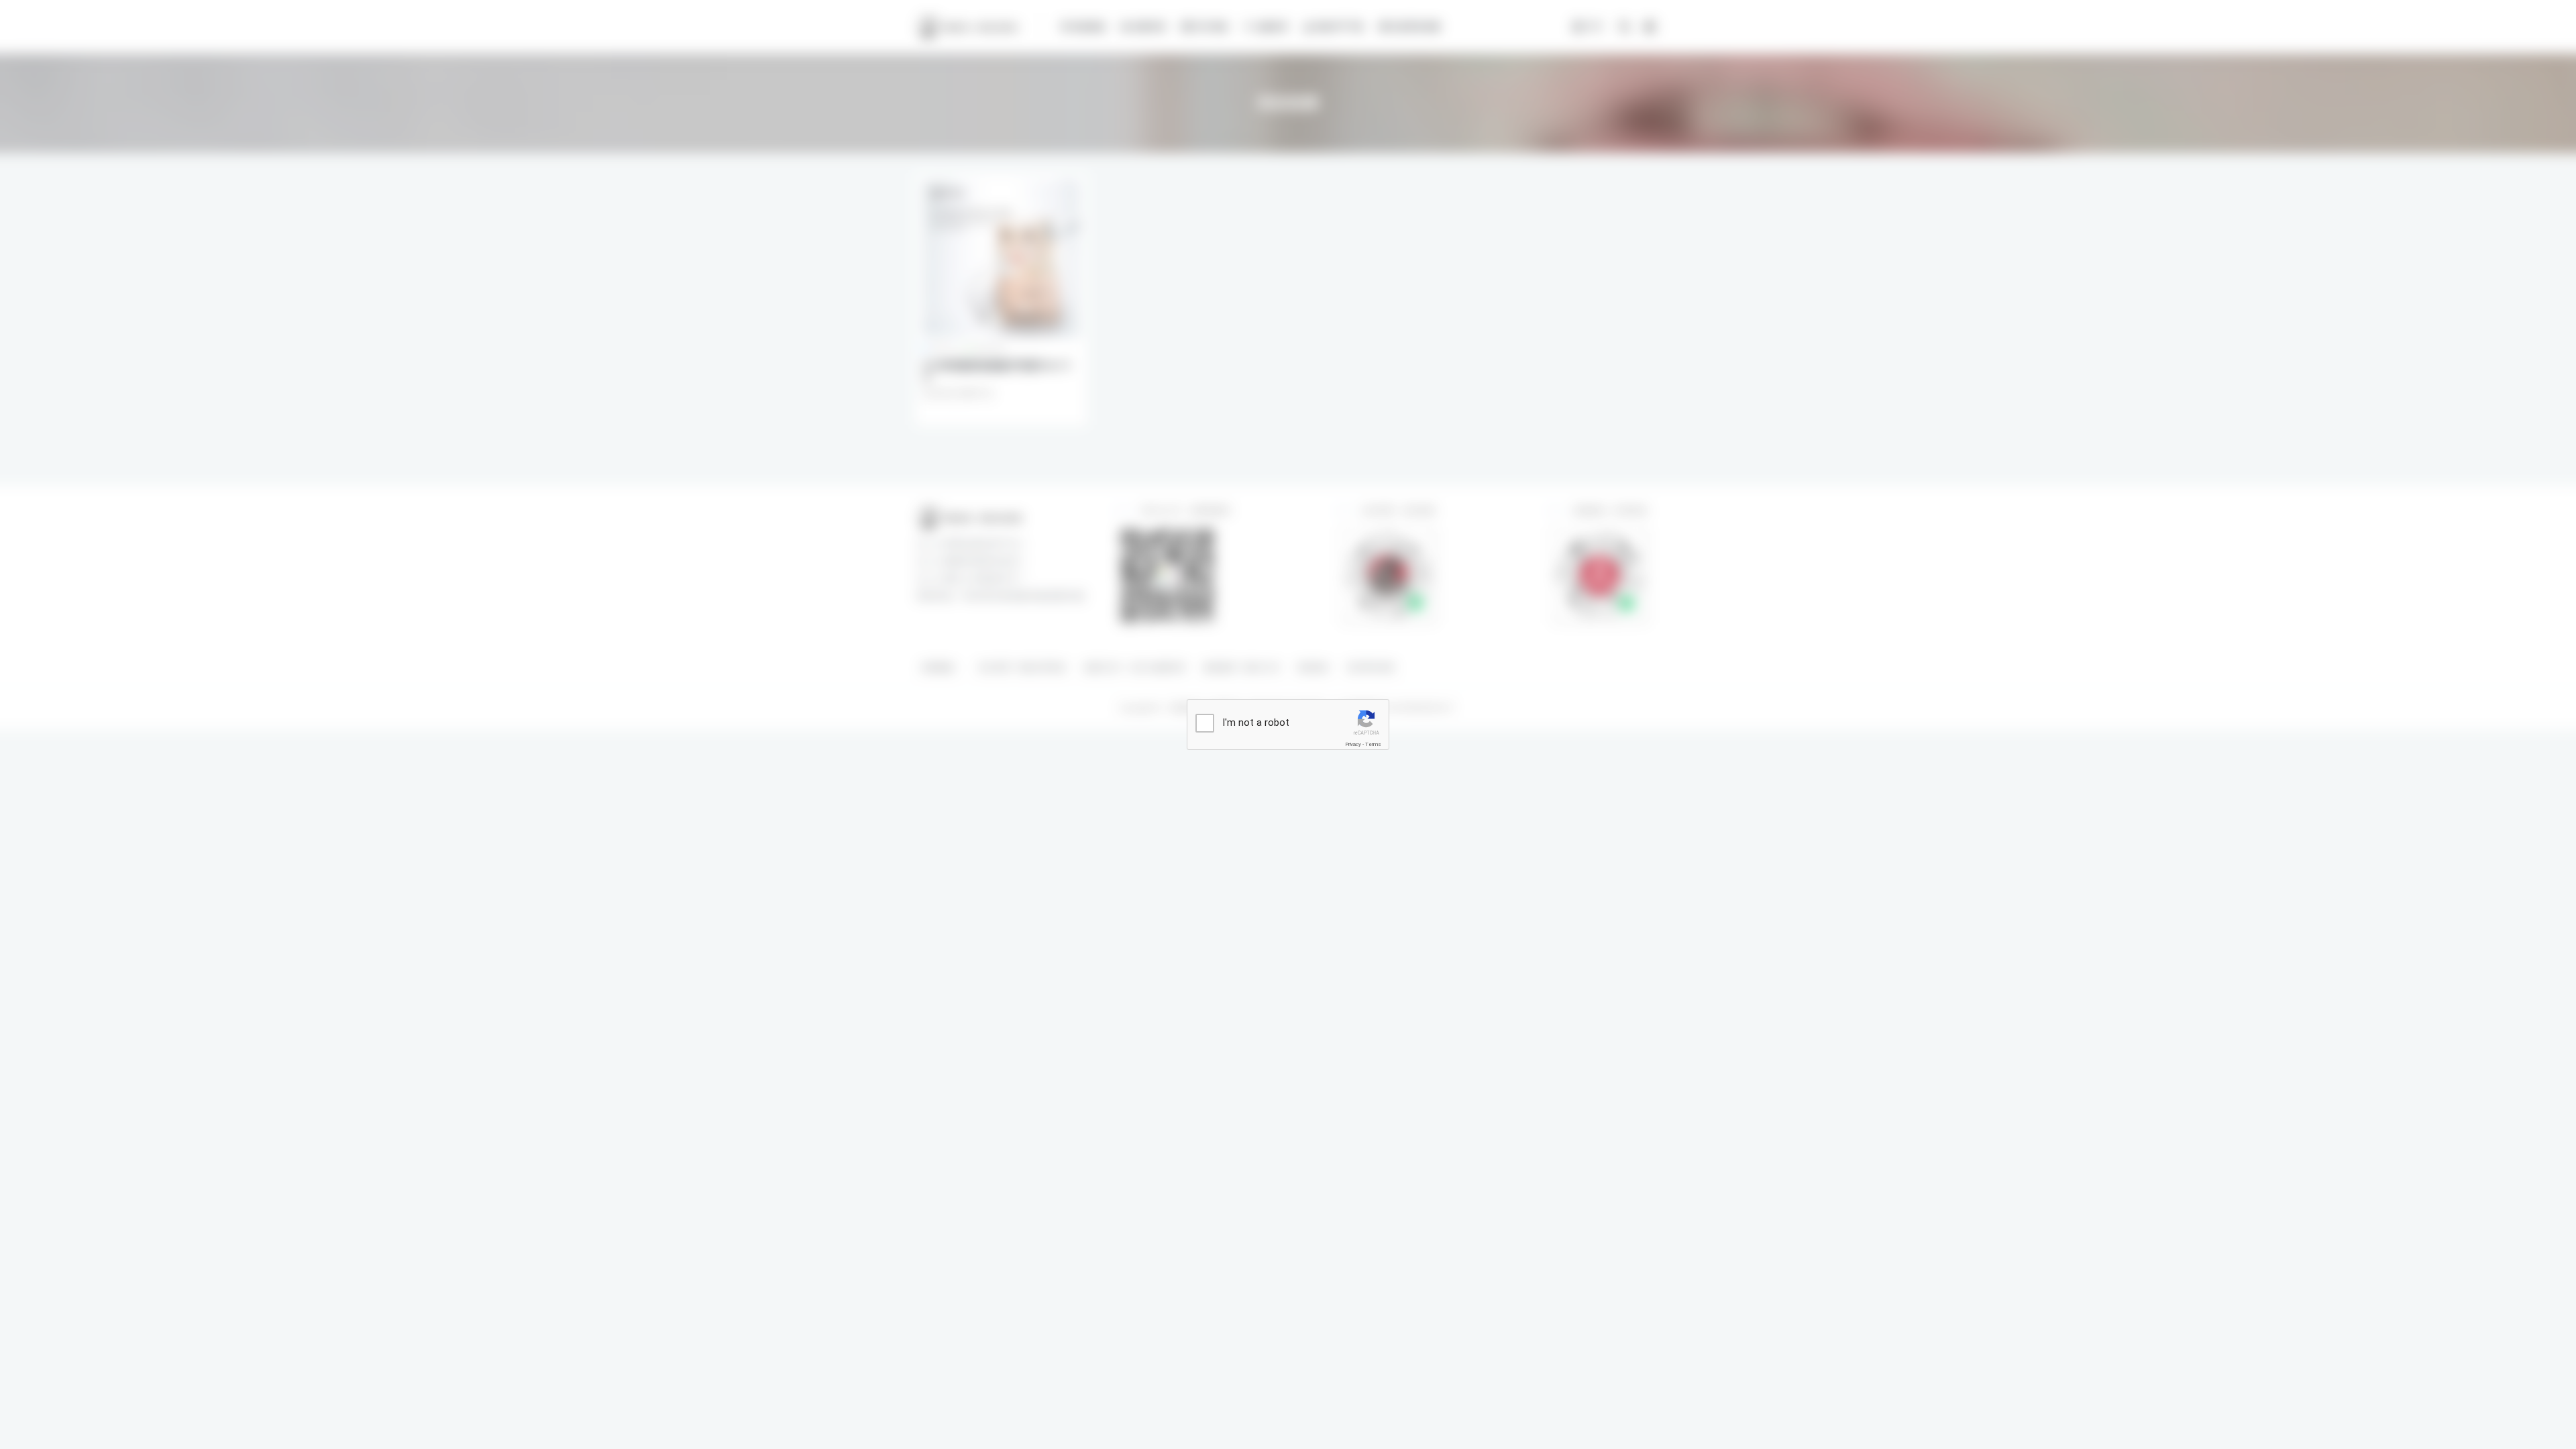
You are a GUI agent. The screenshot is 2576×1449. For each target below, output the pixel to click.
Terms (1373, 744)
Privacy (1353, 744)
